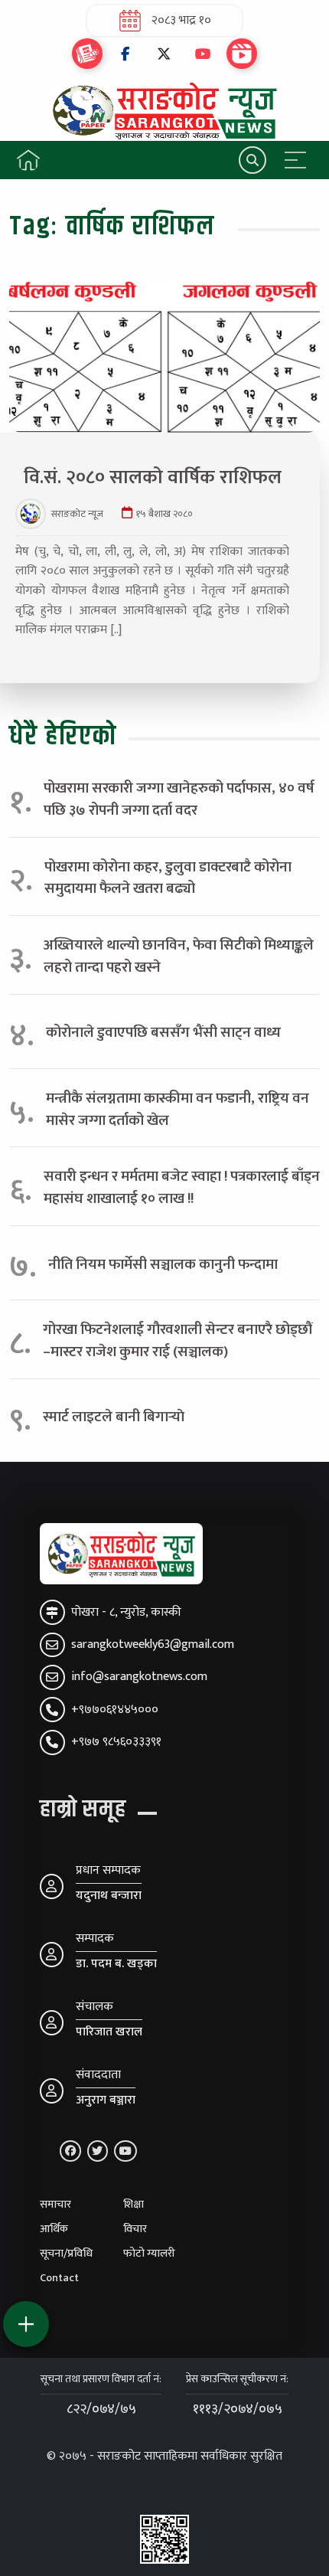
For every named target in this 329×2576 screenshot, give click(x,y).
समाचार (55, 2205)
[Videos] (242, 54)
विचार (135, 2229)
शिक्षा (134, 2205)
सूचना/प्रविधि (66, 2254)
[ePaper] (87, 54)
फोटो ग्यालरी (149, 2254)
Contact (59, 2278)
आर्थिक (54, 2229)
